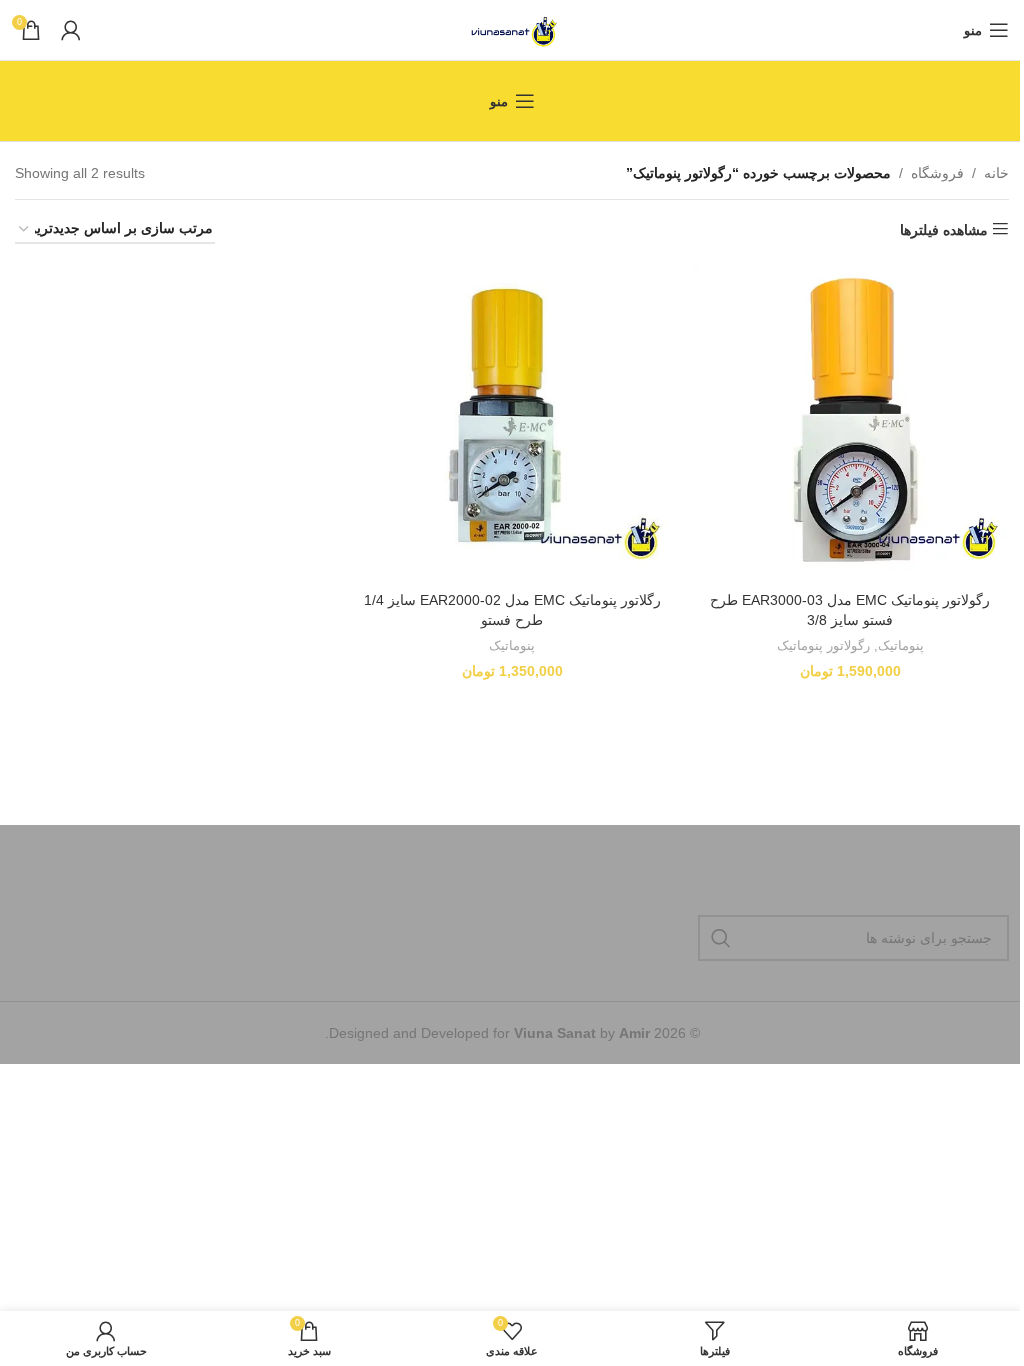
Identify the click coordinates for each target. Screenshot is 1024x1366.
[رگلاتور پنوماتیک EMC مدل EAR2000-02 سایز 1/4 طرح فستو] (512, 423)
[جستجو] (721, 938)
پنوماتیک (901, 645)
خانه (996, 173)
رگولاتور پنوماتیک (823, 645)
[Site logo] (512, 29)
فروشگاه (937, 173)
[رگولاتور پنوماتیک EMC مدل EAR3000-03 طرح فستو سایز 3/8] (850, 423)
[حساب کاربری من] (71, 30)
